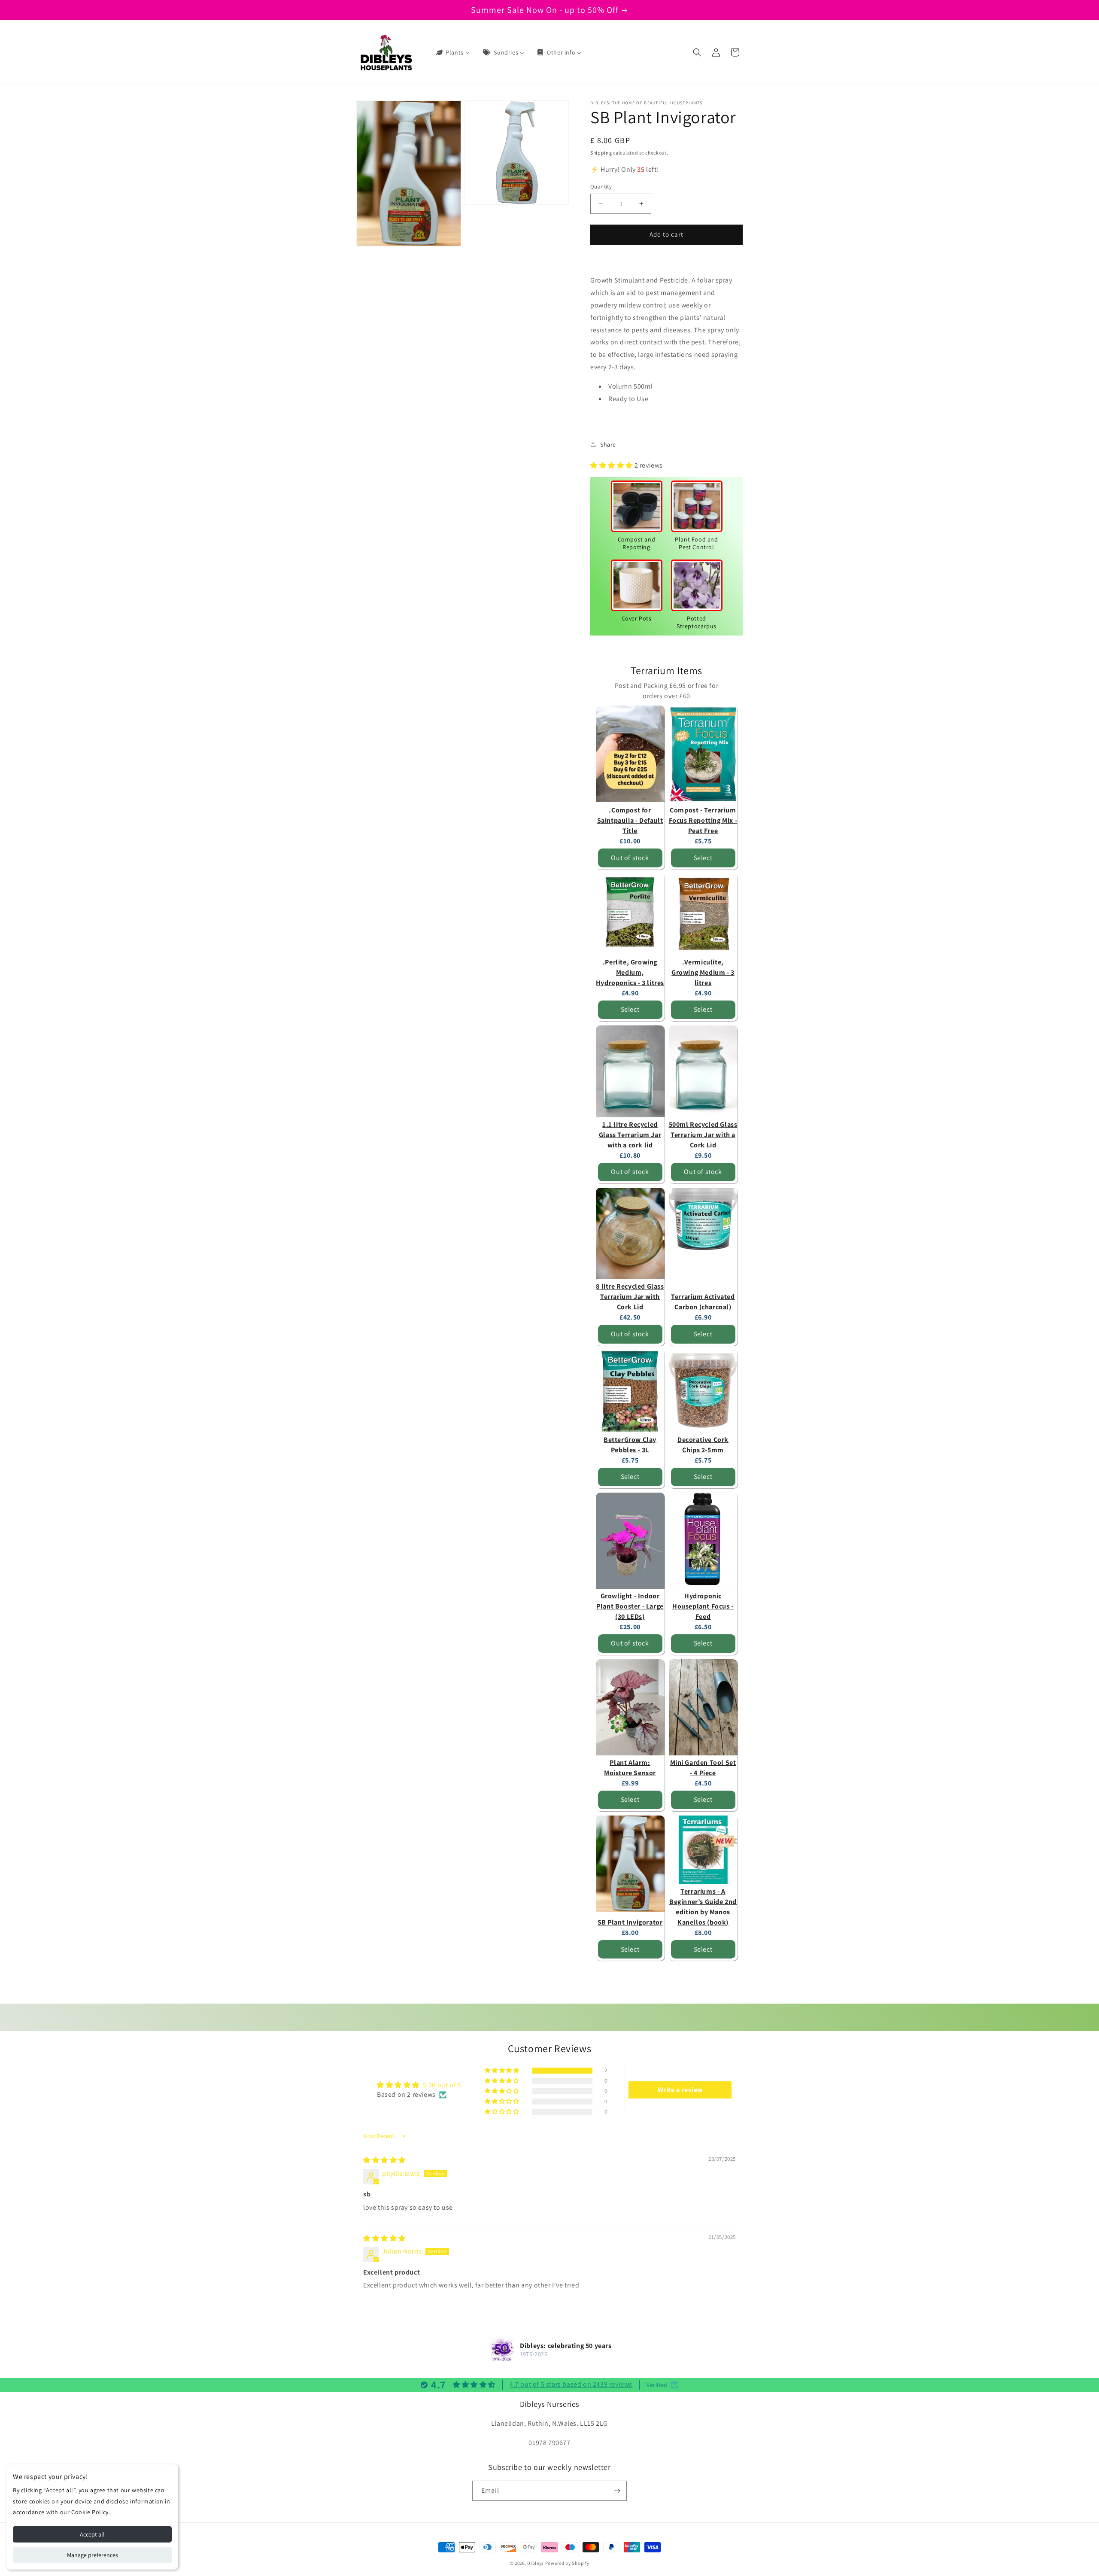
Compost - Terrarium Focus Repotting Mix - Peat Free (703, 820)
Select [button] (703, 858)
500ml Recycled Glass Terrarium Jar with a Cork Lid (703, 1135)
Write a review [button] (680, 2090)
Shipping (601, 153)
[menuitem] (452, 52)
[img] (384, 2160)
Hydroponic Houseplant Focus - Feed (703, 1606)
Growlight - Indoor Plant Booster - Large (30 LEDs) (630, 1606)
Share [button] (608, 444)
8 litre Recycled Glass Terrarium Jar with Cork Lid (630, 1297)
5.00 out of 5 (442, 2085)
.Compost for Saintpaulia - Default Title (630, 820)
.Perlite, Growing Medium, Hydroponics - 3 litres (630, 972)
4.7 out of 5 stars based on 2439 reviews (571, 2384)
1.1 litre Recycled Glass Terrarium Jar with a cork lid (630, 1135)
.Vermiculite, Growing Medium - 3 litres (703, 972)
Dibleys (536, 2563)
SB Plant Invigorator (630, 1922)
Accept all (92, 2534)
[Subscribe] (617, 2491)
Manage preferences (93, 2555)
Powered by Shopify (567, 2563)
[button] (697, 52)
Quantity (601, 187)
